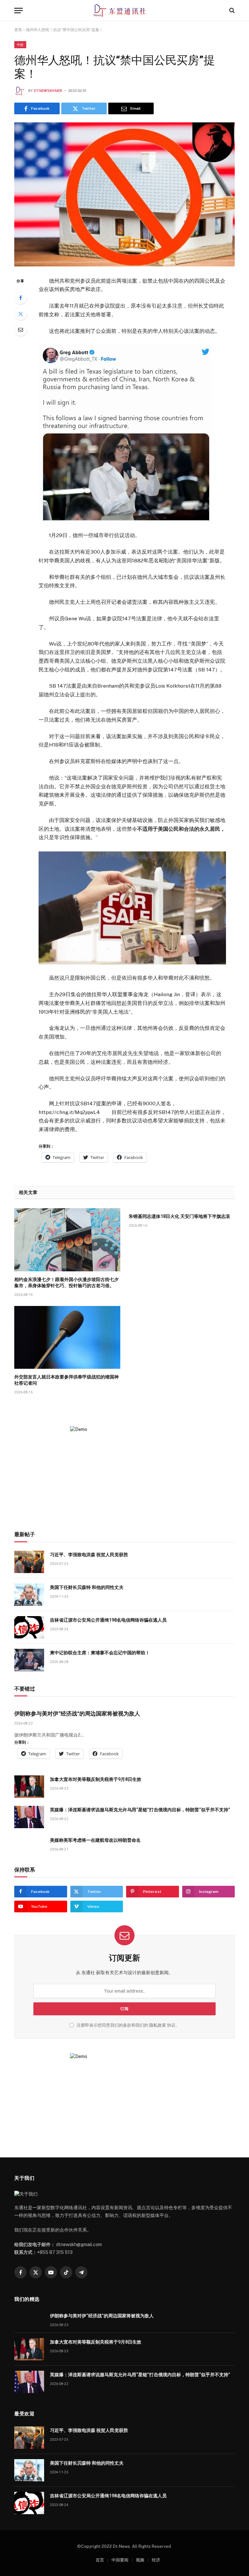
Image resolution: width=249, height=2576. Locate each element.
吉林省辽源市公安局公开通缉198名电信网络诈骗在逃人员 (108, 1620)
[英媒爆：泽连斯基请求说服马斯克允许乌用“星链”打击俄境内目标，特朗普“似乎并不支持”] (29, 1817)
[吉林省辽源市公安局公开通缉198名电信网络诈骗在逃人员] (29, 1627)
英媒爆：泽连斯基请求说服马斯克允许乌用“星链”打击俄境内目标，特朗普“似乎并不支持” (140, 1810)
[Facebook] (20, 298)
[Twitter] (20, 314)
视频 (140, 2560)
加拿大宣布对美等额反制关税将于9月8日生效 (96, 1779)
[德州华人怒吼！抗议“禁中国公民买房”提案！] (124, 194)
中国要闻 (120, 2560)
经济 (156, 2560)
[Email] (20, 330)
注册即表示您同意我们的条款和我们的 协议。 (128, 2025)
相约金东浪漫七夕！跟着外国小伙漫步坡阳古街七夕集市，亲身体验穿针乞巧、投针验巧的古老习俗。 (66, 1282)
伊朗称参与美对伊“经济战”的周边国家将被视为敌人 (77, 1714)
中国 (20, 45)
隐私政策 (158, 2025)
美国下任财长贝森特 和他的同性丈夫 (87, 1587)
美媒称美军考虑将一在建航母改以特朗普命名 (95, 1840)
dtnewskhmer (48, 91)
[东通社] (125, 11)
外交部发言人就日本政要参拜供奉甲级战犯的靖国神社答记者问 (66, 1380)
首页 (18, 30)
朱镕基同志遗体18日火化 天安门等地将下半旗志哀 (179, 1216)
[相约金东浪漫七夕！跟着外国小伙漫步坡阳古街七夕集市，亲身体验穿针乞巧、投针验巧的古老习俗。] (67, 1240)
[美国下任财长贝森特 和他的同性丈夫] (29, 1595)
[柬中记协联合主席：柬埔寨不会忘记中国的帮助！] (29, 1660)
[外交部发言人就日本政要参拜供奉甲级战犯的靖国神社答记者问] (67, 1338)
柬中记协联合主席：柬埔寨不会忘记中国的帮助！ (100, 1653)
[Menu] (18, 11)
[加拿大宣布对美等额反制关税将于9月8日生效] (29, 1787)
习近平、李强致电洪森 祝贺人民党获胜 (89, 1555)
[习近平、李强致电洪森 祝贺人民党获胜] (29, 1562)
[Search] (231, 11)
